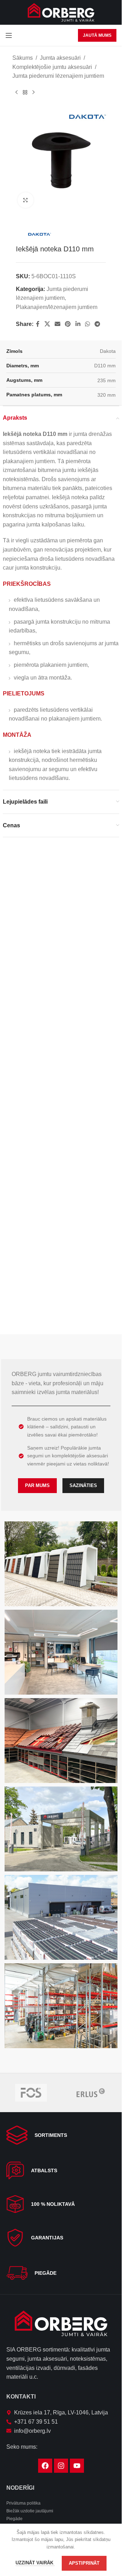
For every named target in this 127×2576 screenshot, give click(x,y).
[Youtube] (77, 2466)
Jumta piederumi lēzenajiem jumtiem (58, 76)
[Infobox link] (61, 2135)
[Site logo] (61, 12)
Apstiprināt (84, 2563)
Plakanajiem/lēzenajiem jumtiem (57, 302)
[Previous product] (17, 92)
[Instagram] (61, 2466)
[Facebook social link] (38, 319)
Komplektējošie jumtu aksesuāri (52, 67)
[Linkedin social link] (78, 319)
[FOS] (31, 2093)
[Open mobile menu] (9, 35)
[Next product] (34, 92)
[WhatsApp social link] (87, 319)
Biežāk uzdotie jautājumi (30, 2511)
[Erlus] (91, 2093)
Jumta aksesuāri (60, 58)
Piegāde (14, 2519)
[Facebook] (45, 2466)
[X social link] (47, 319)
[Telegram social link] (98, 319)
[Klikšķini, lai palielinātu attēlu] (26, 195)
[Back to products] (25, 92)
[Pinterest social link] (68, 319)
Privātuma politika (23, 2503)
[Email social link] (57, 319)
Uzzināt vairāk (35, 2563)
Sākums (23, 58)
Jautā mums (97, 35)
